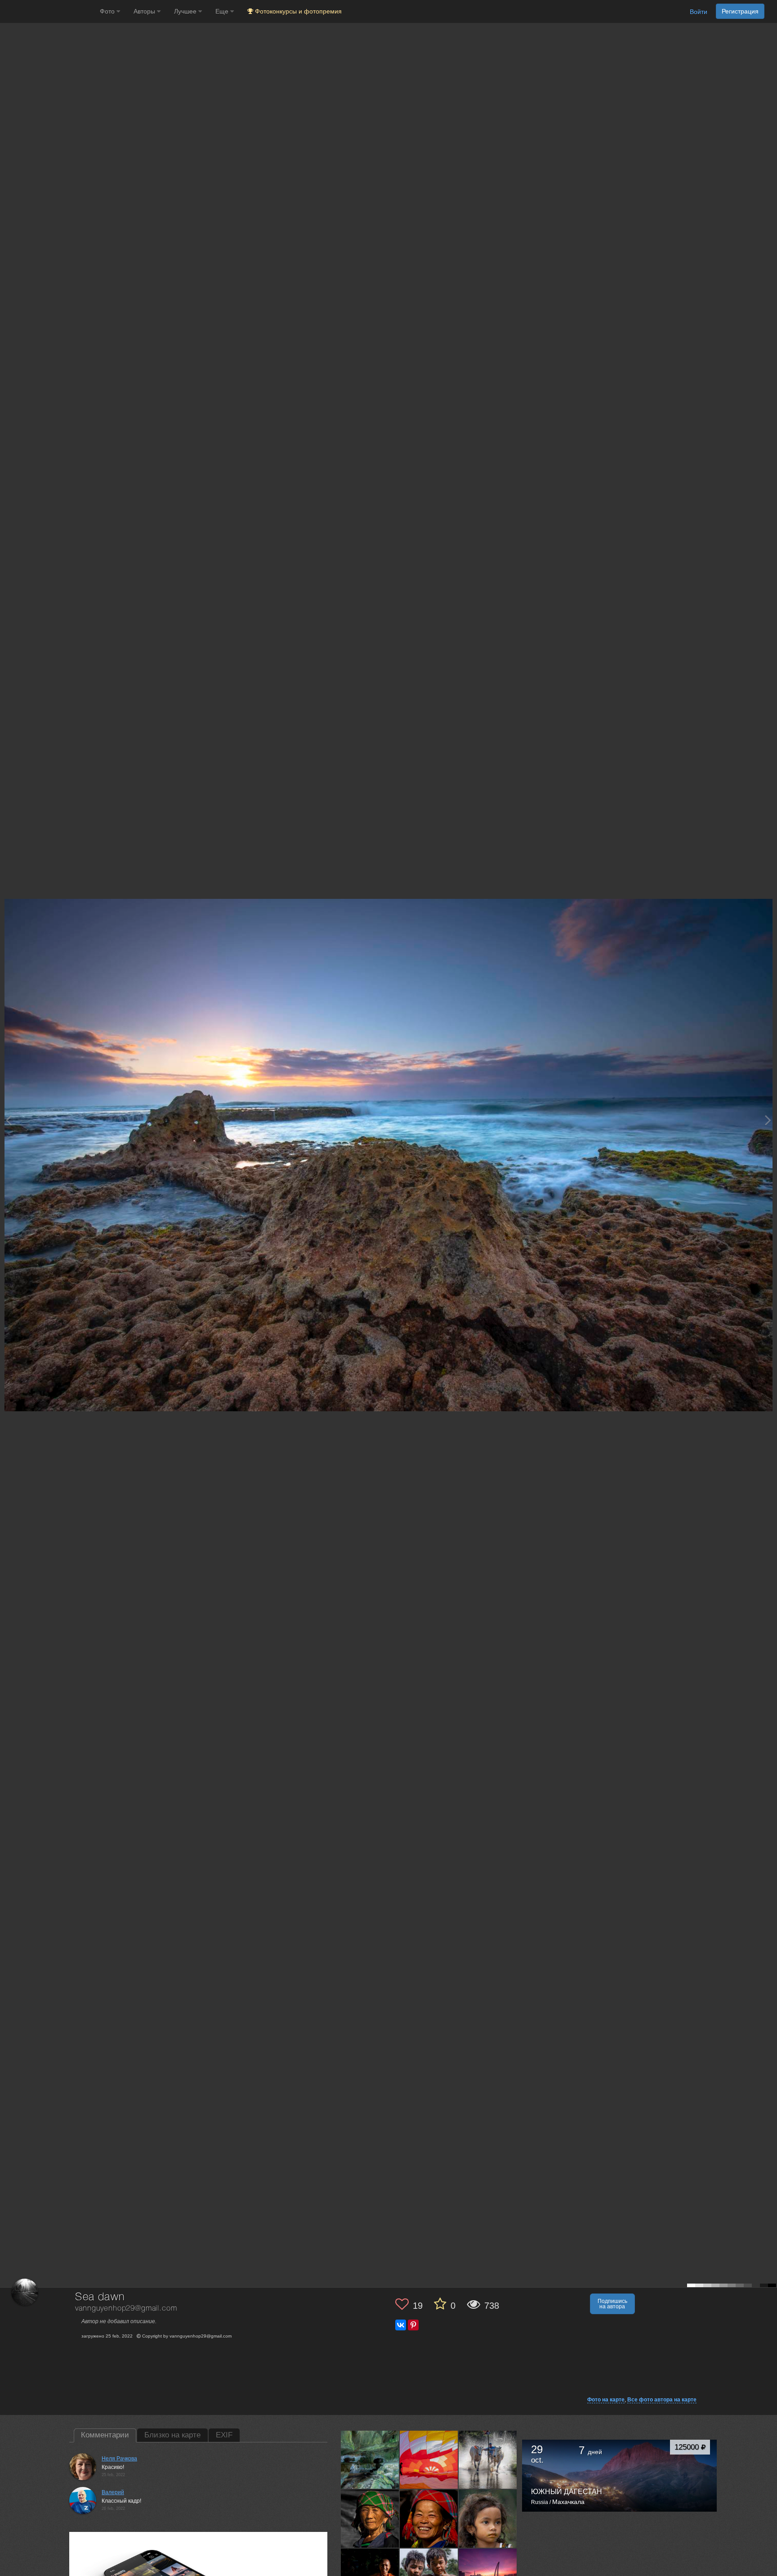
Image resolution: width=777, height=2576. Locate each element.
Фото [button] (108, 11)
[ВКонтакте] (401, 2325)
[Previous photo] (9, 1120)
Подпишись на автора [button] (612, 2304)
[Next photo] (768, 1120)
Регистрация (740, 11)
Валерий (113, 2492)
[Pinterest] (413, 2325)
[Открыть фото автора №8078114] (488, 2519)
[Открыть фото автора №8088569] (370, 2519)
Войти (699, 12)
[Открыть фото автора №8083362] (429, 2519)
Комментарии (105, 2435)
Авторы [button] (145, 11)
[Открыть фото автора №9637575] (429, 2460)
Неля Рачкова (119, 2459)
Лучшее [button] (186, 11)
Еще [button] (223, 11)
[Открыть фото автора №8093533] (488, 2460)
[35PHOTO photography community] (49, 11)
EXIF (224, 2435)
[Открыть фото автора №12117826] (370, 2460)
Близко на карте (172, 2435)
